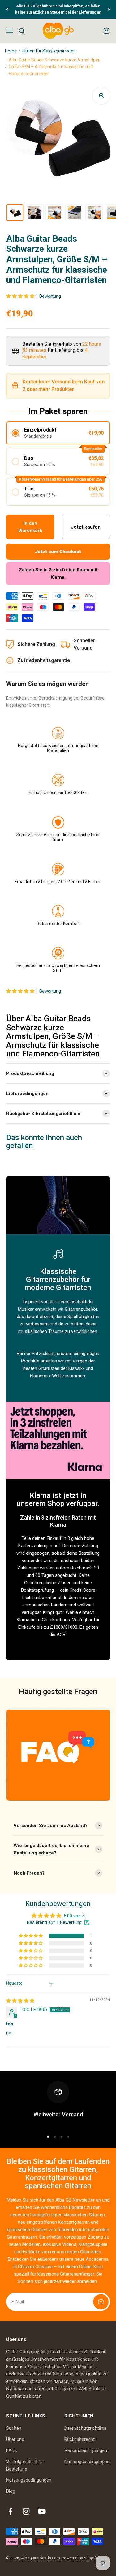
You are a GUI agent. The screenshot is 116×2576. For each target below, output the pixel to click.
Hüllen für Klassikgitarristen (49, 51)
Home (11, 51)
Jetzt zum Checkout (58, 552)
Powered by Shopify (80, 2558)
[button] (21, 296)
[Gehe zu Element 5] (94, 213)
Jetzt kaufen (86, 527)
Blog (11, 2491)
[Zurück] (7, 9)
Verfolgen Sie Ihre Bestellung (24, 2465)
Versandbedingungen (86, 2450)
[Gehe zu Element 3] (54, 213)
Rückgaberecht (79, 2439)
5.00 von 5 (74, 1916)
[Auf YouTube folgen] (42, 2511)
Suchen (14, 2428)
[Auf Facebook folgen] (10, 2511)
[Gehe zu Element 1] (15, 213)
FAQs (12, 2450)
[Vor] (109, 9)
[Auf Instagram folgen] (26, 2511)
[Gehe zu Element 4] (74, 213)
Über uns (15, 2439)
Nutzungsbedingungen (29, 2480)
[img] (20, 2001)
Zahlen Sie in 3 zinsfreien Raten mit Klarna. (58, 573)
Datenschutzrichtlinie (86, 2428)
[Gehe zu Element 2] (35, 213)
